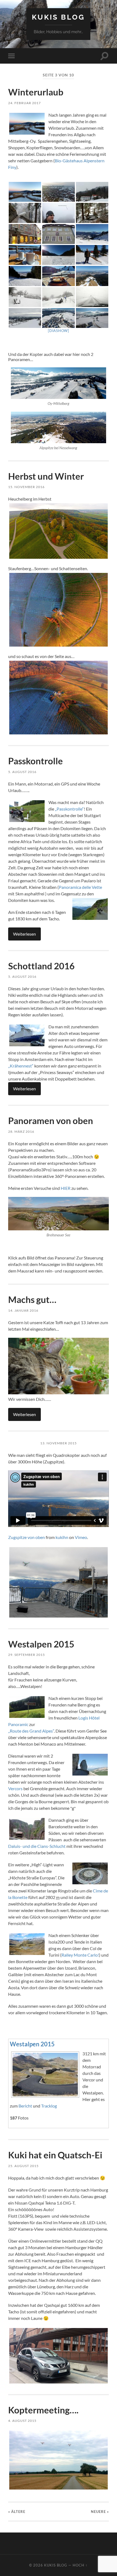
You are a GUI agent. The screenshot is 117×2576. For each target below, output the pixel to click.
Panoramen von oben (51, 1121)
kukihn (62, 1537)
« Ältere (17, 2512)
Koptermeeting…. (43, 2410)
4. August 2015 (22, 2421)
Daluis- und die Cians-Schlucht (37, 1846)
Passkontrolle (36, 761)
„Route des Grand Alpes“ (31, 1731)
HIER (66, 1188)
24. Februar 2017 (24, 103)
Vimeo (81, 1537)
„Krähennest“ (21, 1066)
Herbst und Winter (46, 476)
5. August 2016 (22, 772)
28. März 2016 (21, 1132)
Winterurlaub (36, 92)
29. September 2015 (27, 1655)
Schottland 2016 (41, 966)
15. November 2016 (26, 487)
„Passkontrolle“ (69, 809)
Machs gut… (32, 1299)
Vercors (15, 1788)
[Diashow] (59, 331)
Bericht (25, 2106)
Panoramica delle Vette (80, 887)
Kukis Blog (58, 17)
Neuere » (100, 2512)
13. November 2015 (59, 1443)
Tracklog (49, 2106)
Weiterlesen (24, 934)
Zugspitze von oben (27, 1537)
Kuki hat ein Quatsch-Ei (55, 2155)
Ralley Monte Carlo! (80, 1955)
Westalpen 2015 (41, 1644)
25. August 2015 (23, 2166)
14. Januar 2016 (23, 1310)
